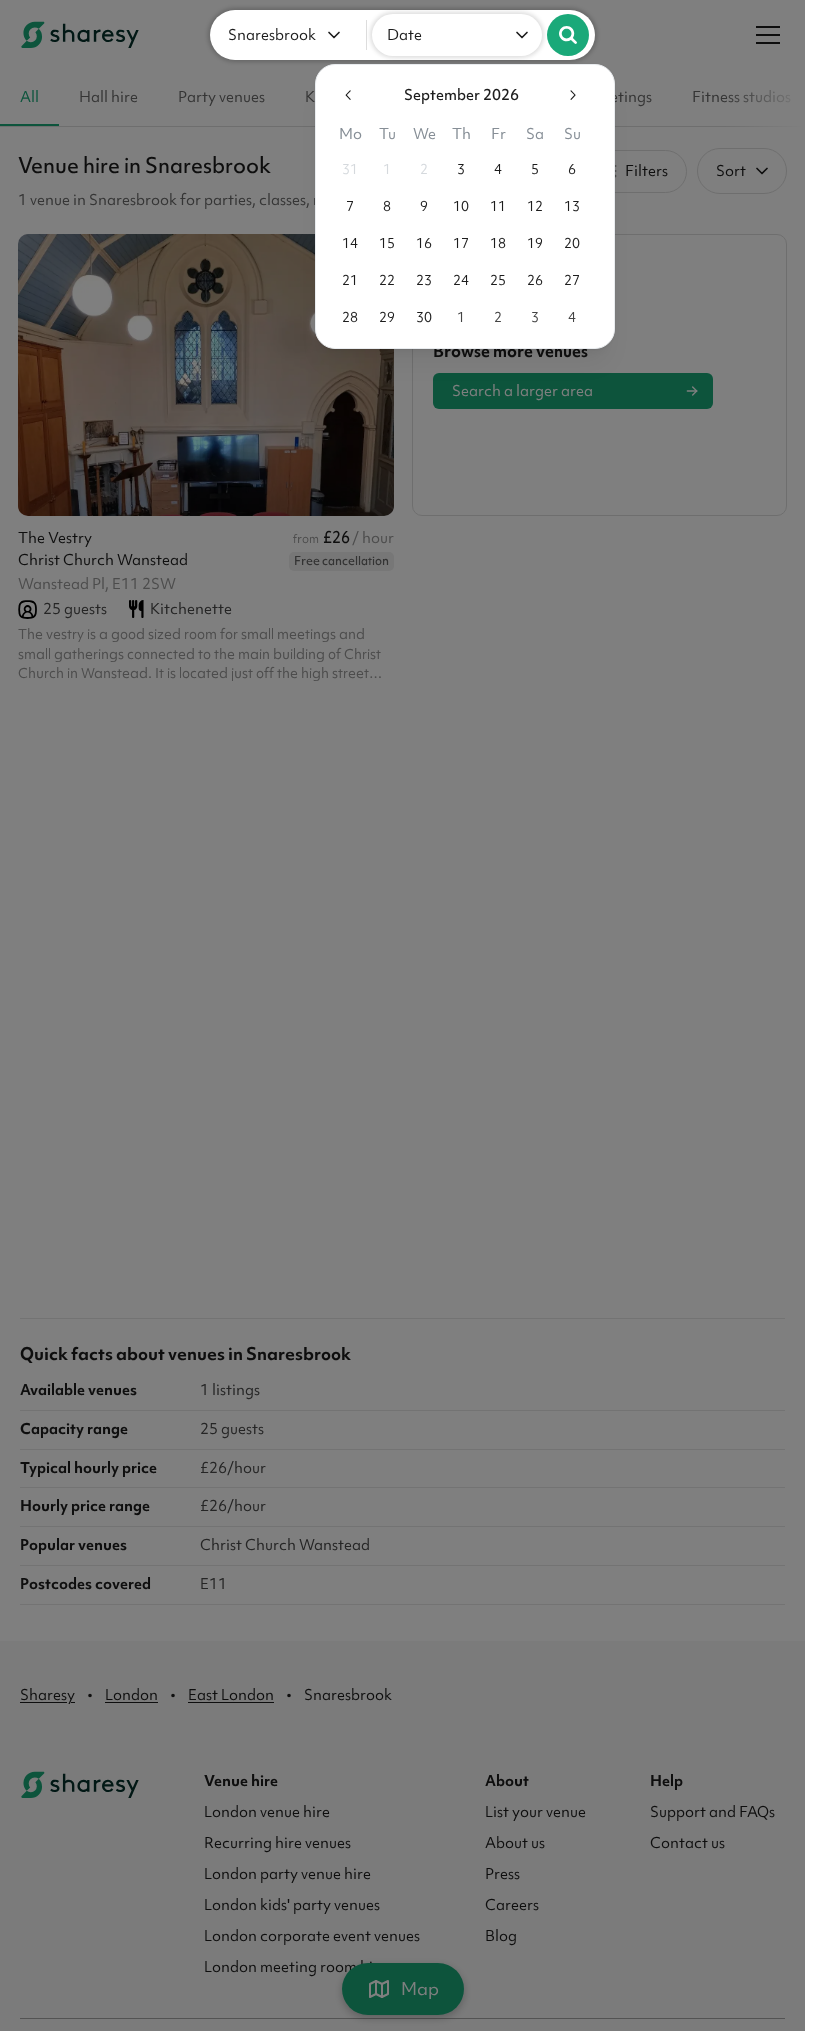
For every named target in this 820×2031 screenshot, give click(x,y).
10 (454, 206)
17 (454, 243)
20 (565, 243)
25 (491, 280)
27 (565, 280)
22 (380, 280)
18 (491, 243)
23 (417, 280)
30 (417, 317)
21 (343, 280)
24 (454, 280)
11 (491, 206)
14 (343, 243)
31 (343, 169)
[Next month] (565, 95)
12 (528, 206)
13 (565, 206)
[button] (288, 35)
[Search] (568, 35)
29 (380, 317)
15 (380, 243)
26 (528, 280)
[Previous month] (342, 95)
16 (417, 243)
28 (343, 317)
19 (528, 243)
